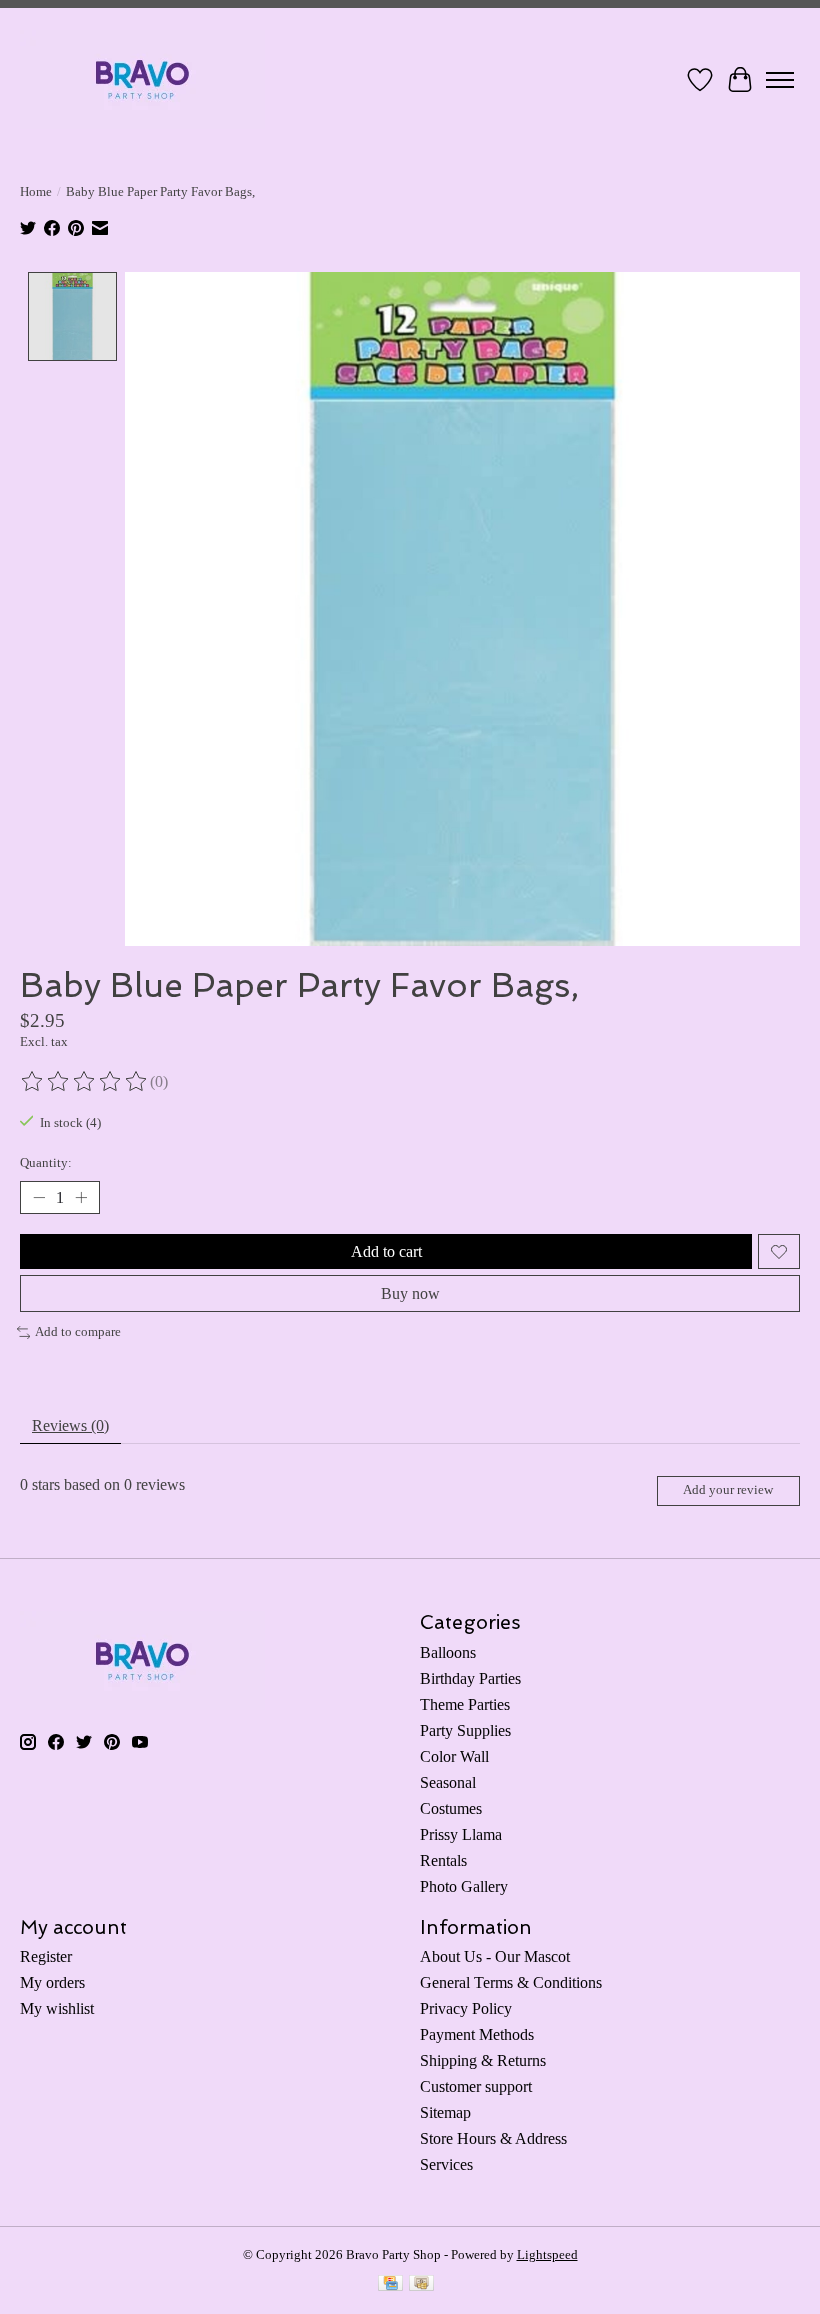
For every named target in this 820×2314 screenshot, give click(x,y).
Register (46, 1956)
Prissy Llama (461, 1834)
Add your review (728, 1490)
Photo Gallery (464, 1886)
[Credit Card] (390, 2285)
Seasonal (448, 1782)
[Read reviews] (85, 1082)
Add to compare (78, 1331)
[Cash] (421, 2285)
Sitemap (445, 2112)
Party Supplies (465, 1730)
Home (36, 191)
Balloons (448, 1652)
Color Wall (454, 1756)
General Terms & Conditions (511, 1982)
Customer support (476, 2086)
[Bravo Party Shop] (142, 79)
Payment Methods (477, 2034)
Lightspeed (547, 2254)
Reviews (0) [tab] (70, 1425)
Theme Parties (465, 1704)
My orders (52, 1982)
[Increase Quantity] (81, 1198)
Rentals (443, 1860)
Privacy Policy (466, 2008)
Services (446, 2164)
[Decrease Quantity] (39, 1198)
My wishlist (57, 2008)
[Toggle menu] (780, 80)
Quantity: (46, 1162)
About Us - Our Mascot (495, 1956)
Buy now (410, 1293)
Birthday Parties (470, 1678)
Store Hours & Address (493, 2138)
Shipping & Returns (483, 2060)
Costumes (451, 1808)
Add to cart (386, 1251)
